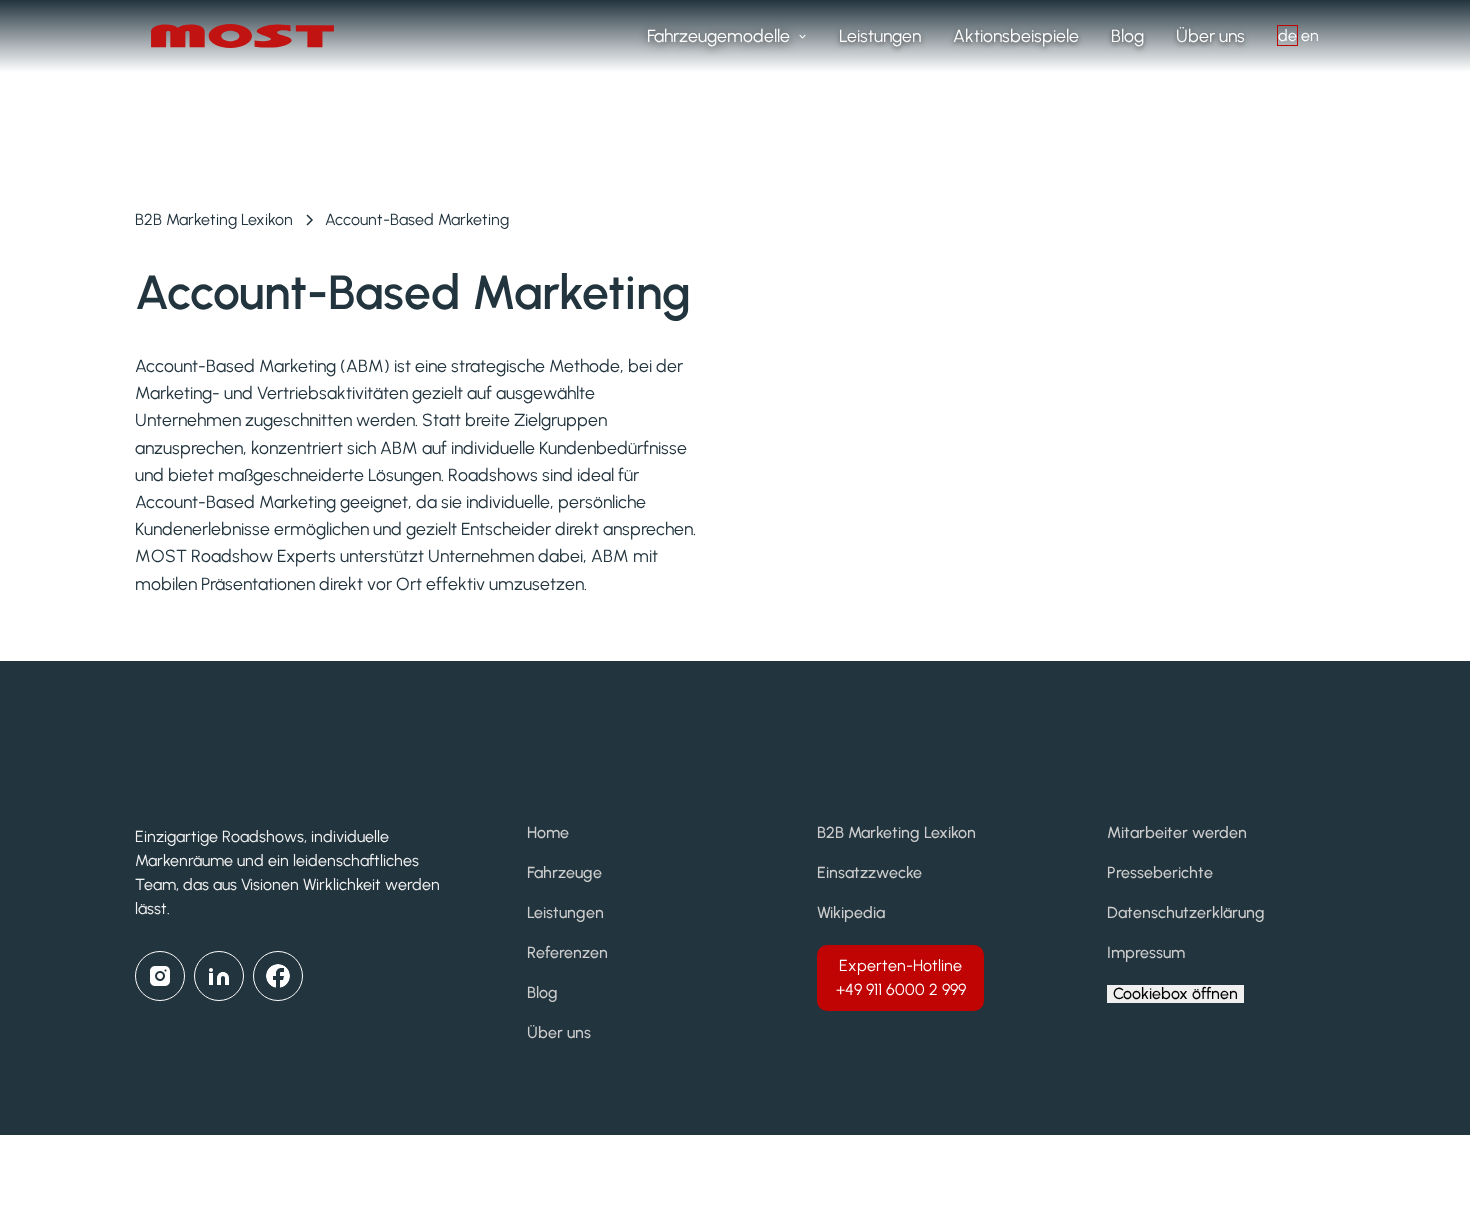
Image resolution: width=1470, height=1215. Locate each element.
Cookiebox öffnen (1175, 994)
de (1287, 35)
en (1310, 35)
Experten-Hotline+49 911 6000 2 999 (901, 977)
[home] (251, 36)
